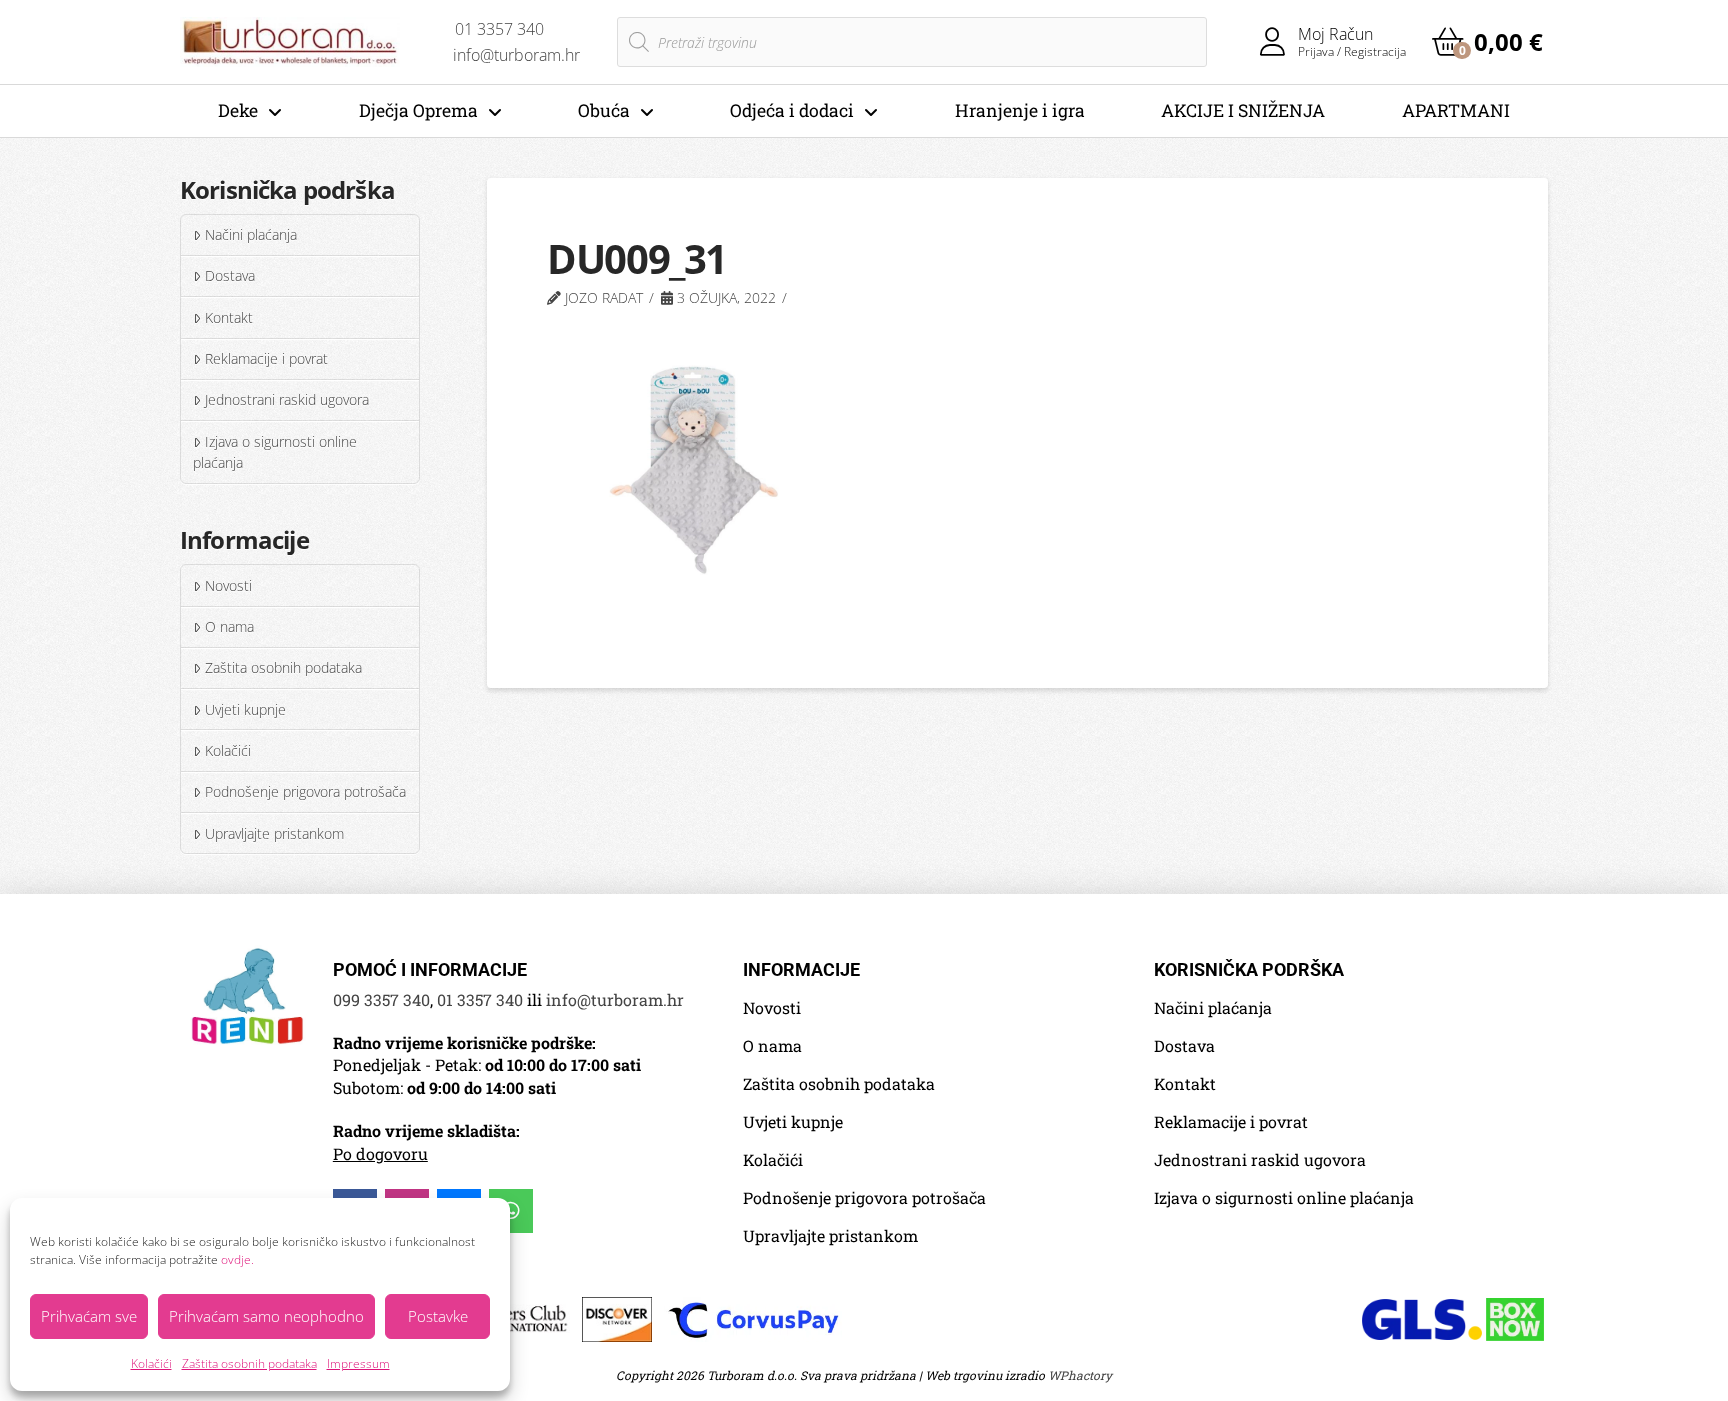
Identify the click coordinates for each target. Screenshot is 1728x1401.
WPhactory (1080, 1375)
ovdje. (237, 1259)
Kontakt (229, 317)
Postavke (438, 1316)
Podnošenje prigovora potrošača (305, 791)
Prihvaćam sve (89, 1316)
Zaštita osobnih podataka (249, 1363)
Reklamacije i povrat (266, 358)
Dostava (230, 275)
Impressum (358, 1363)
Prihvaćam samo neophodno (266, 1316)
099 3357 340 (381, 999)
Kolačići (151, 1363)
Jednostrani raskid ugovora (287, 399)
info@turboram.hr (615, 999)
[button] (1487, 42)
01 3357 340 (480, 999)
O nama (229, 626)
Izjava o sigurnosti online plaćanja (274, 452)
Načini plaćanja (251, 234)
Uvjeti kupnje (245, 709)
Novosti (228, 585)
